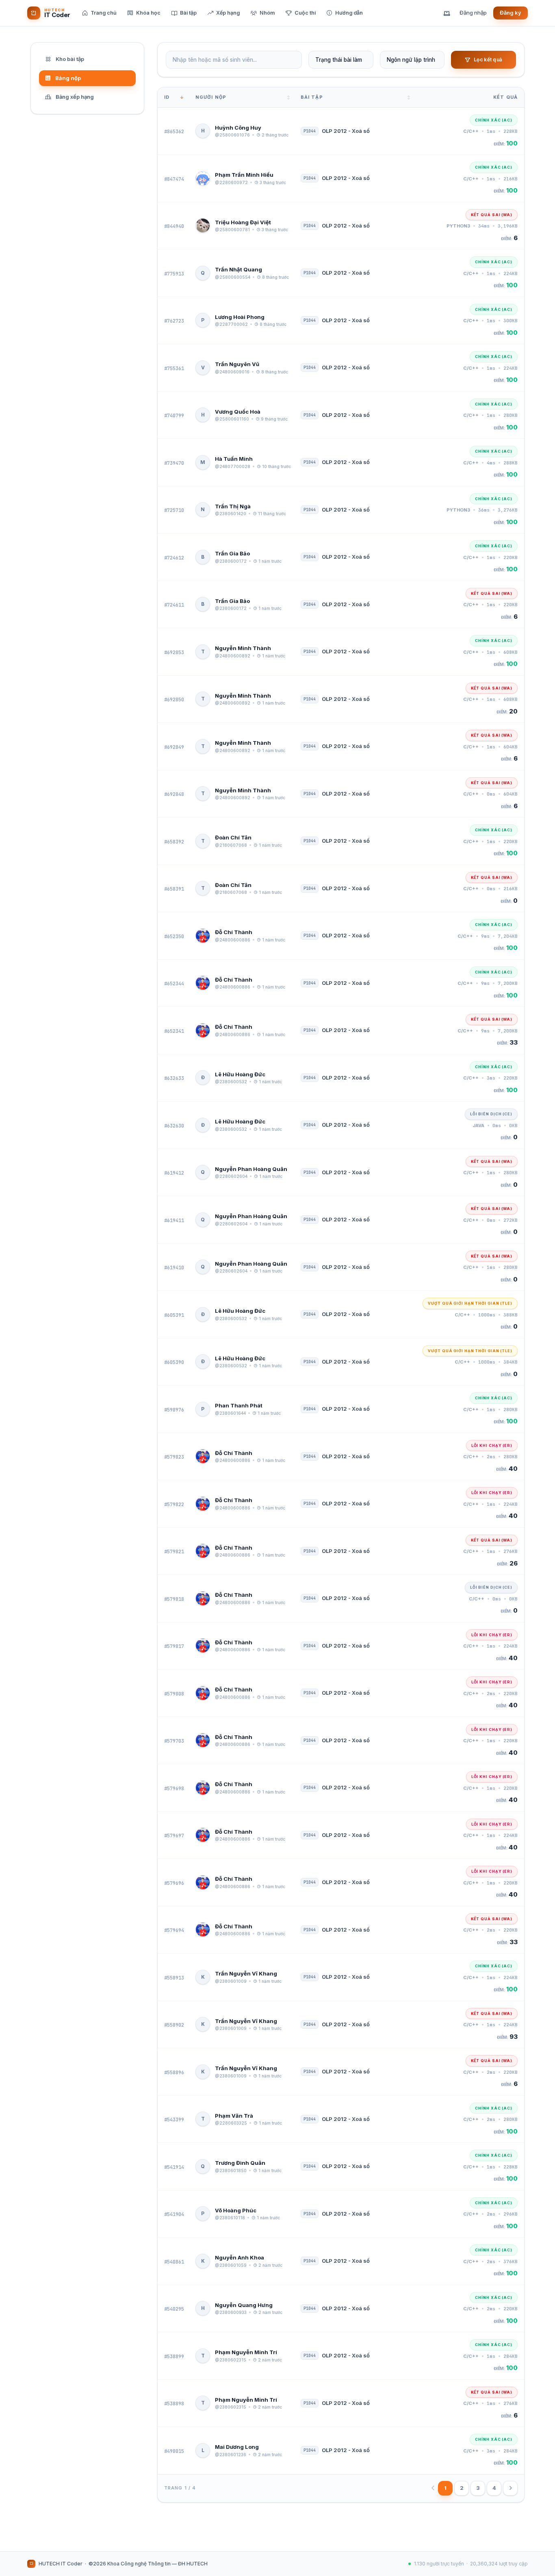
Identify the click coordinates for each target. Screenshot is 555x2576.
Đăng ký (511, 13)
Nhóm (267, 13)
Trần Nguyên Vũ (237, 364)
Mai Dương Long (237, 2447)
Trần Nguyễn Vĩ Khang (246, 1973)
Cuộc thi (305, 13)
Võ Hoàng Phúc (236, 2210)
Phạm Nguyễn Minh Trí (246, 2352)
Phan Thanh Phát (239, 1405)
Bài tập (188, 13)
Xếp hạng (228, 13)
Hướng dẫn (349, 13)
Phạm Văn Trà (234, 2116)
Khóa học (148, 13)
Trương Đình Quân (240, 2163)
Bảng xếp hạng (75, 97)
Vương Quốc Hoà (238, 412)
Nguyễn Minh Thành (243, 648)
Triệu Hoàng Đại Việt (243, 222)
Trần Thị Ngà (233, 506)
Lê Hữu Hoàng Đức (240, 1074)
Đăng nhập (473, 13)
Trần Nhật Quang (238, 269)
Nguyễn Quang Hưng (244, 2305)
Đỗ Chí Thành (234, 932)
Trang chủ (104, 13)
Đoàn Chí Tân (233, 837)
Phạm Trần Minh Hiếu (244, 175)
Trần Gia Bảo (232, 553)
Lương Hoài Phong (240, 317)
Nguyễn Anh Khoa (240, 2257)
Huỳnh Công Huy (238, 128)
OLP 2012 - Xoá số (346, 131)
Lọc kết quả (488, 60)
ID (167, 97)
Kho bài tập (70, 59)
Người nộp (211, 97)
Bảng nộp (68, 78)
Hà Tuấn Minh (234, 459)
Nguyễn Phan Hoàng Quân (251, 1169)
